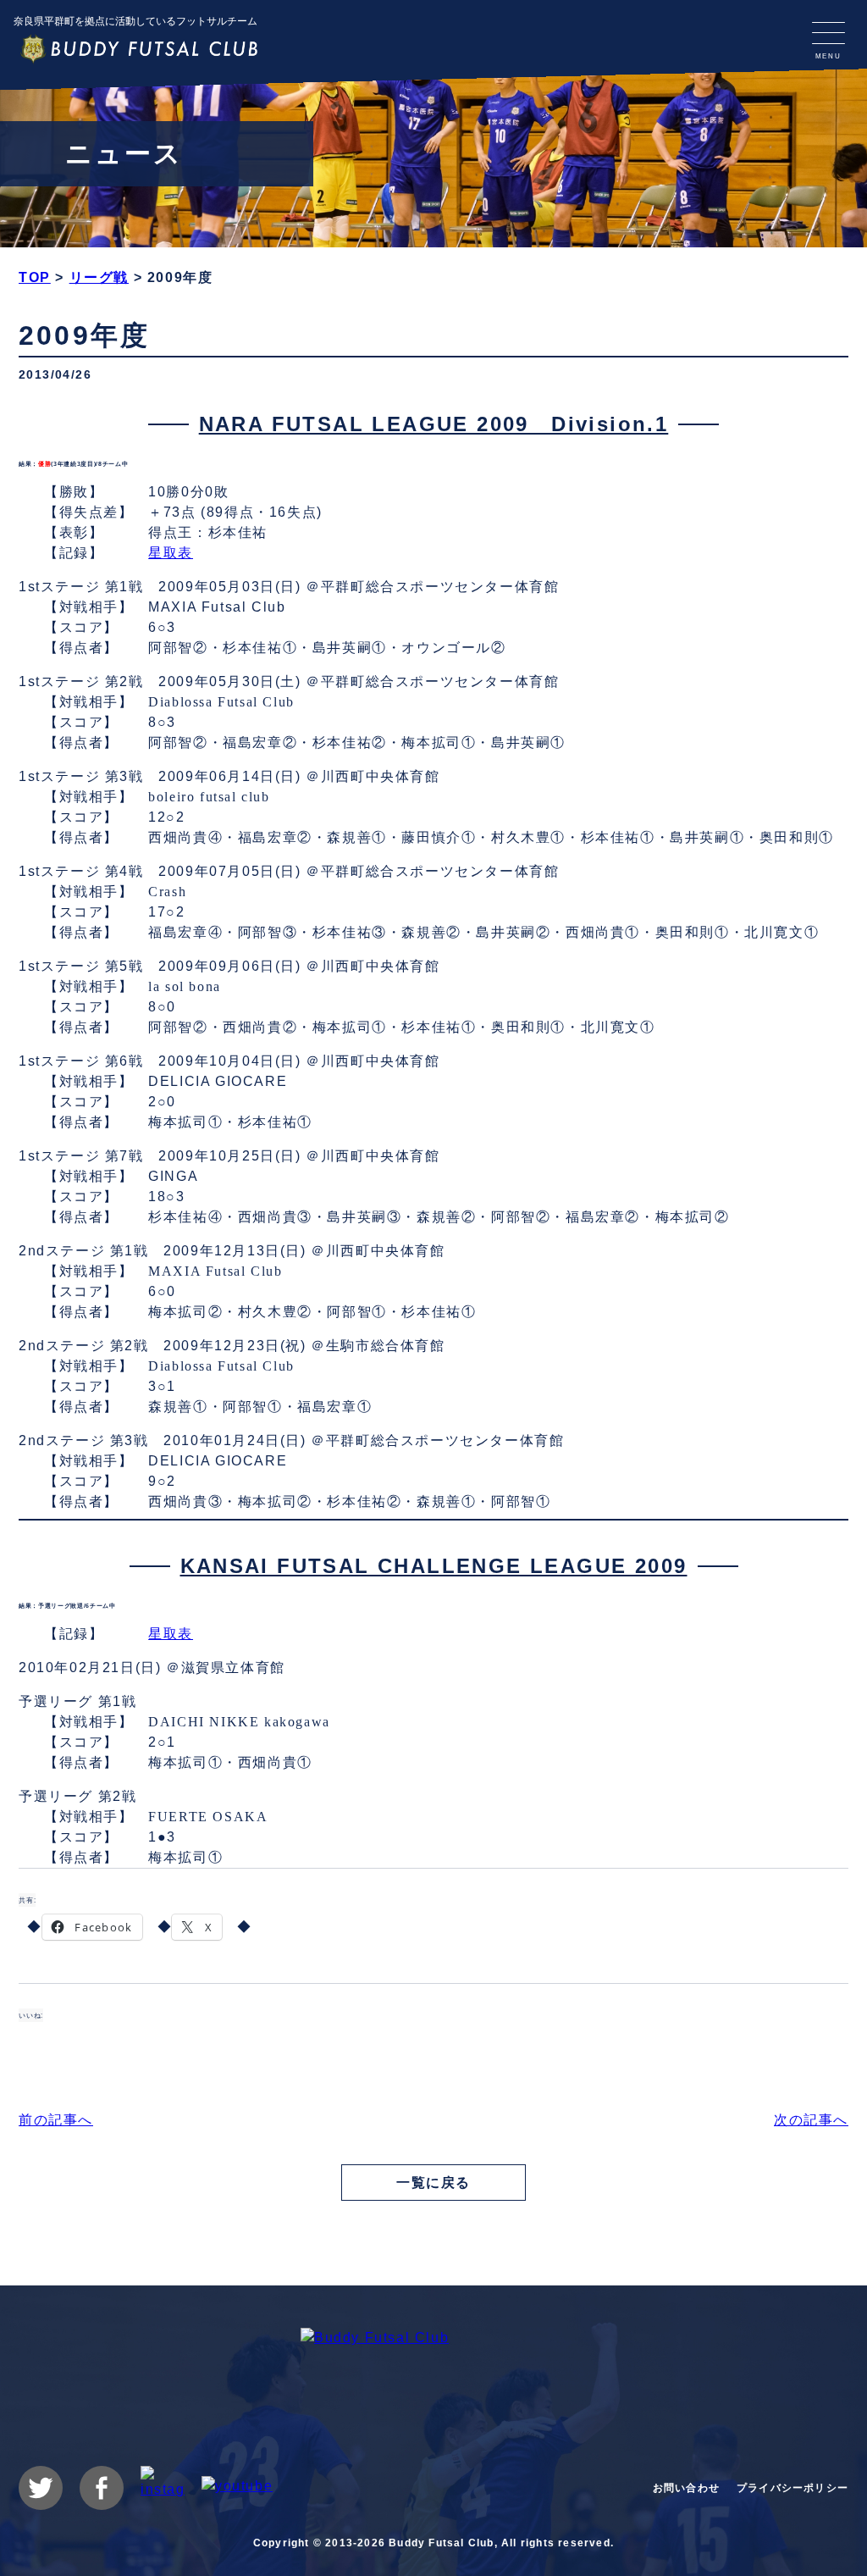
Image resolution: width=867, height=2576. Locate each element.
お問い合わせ (686, 2488)
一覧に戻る (433, 2183)
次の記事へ (811, 2120)
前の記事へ (56, 2120)
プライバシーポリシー (792, 2488)
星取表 (171, 553)
